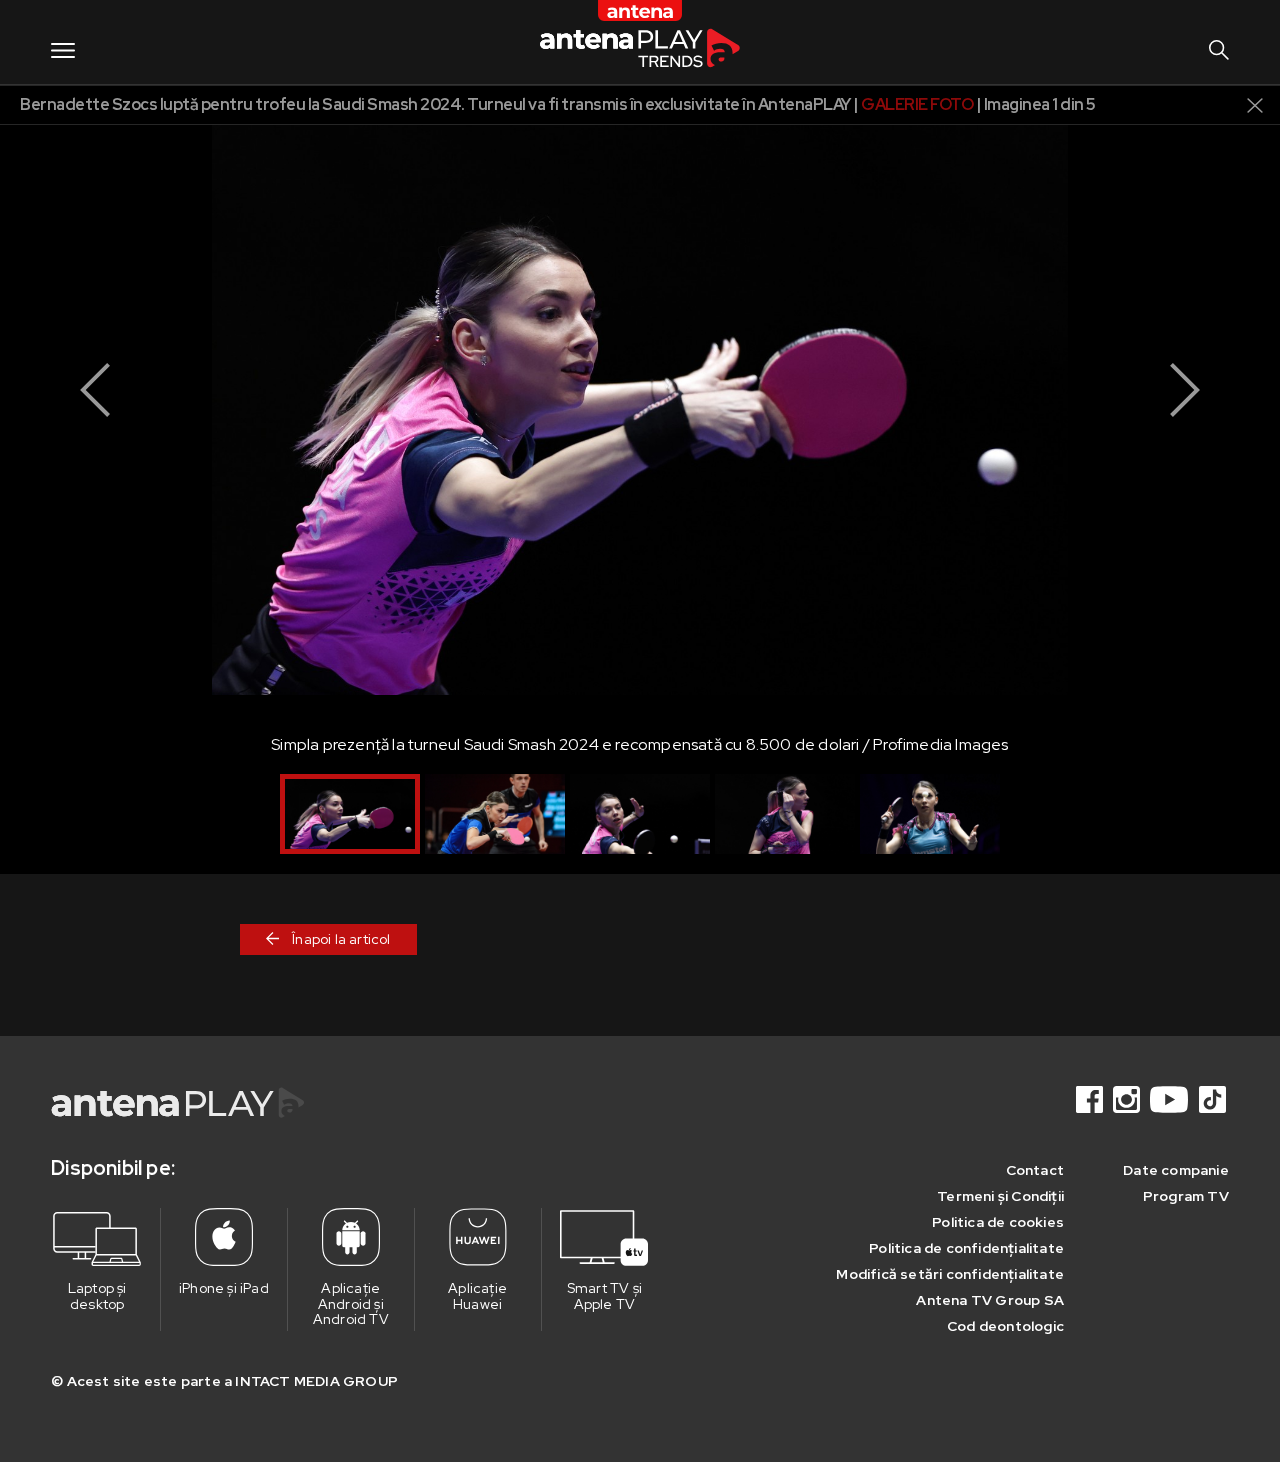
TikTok (1214, 1099)
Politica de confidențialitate (966, 1248)
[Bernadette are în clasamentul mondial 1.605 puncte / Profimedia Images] (785, 814)
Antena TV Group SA (990, 1300)
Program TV (1186, 1196)
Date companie (1176, 1170)
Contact (1035, 1170)
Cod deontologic (1005, 1326)
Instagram (1128, 1099)
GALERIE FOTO (917, 104)
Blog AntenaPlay (640, 41)
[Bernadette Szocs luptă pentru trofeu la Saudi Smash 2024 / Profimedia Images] (495, 814)
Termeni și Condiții (1000, 1196)
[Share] (1205, 103)
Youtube (1171, 1099)
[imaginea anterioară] (95, 390)
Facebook (1091, 1099)
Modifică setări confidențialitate (950, 1274)
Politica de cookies (998, 1222)
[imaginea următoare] (1185, 390)
